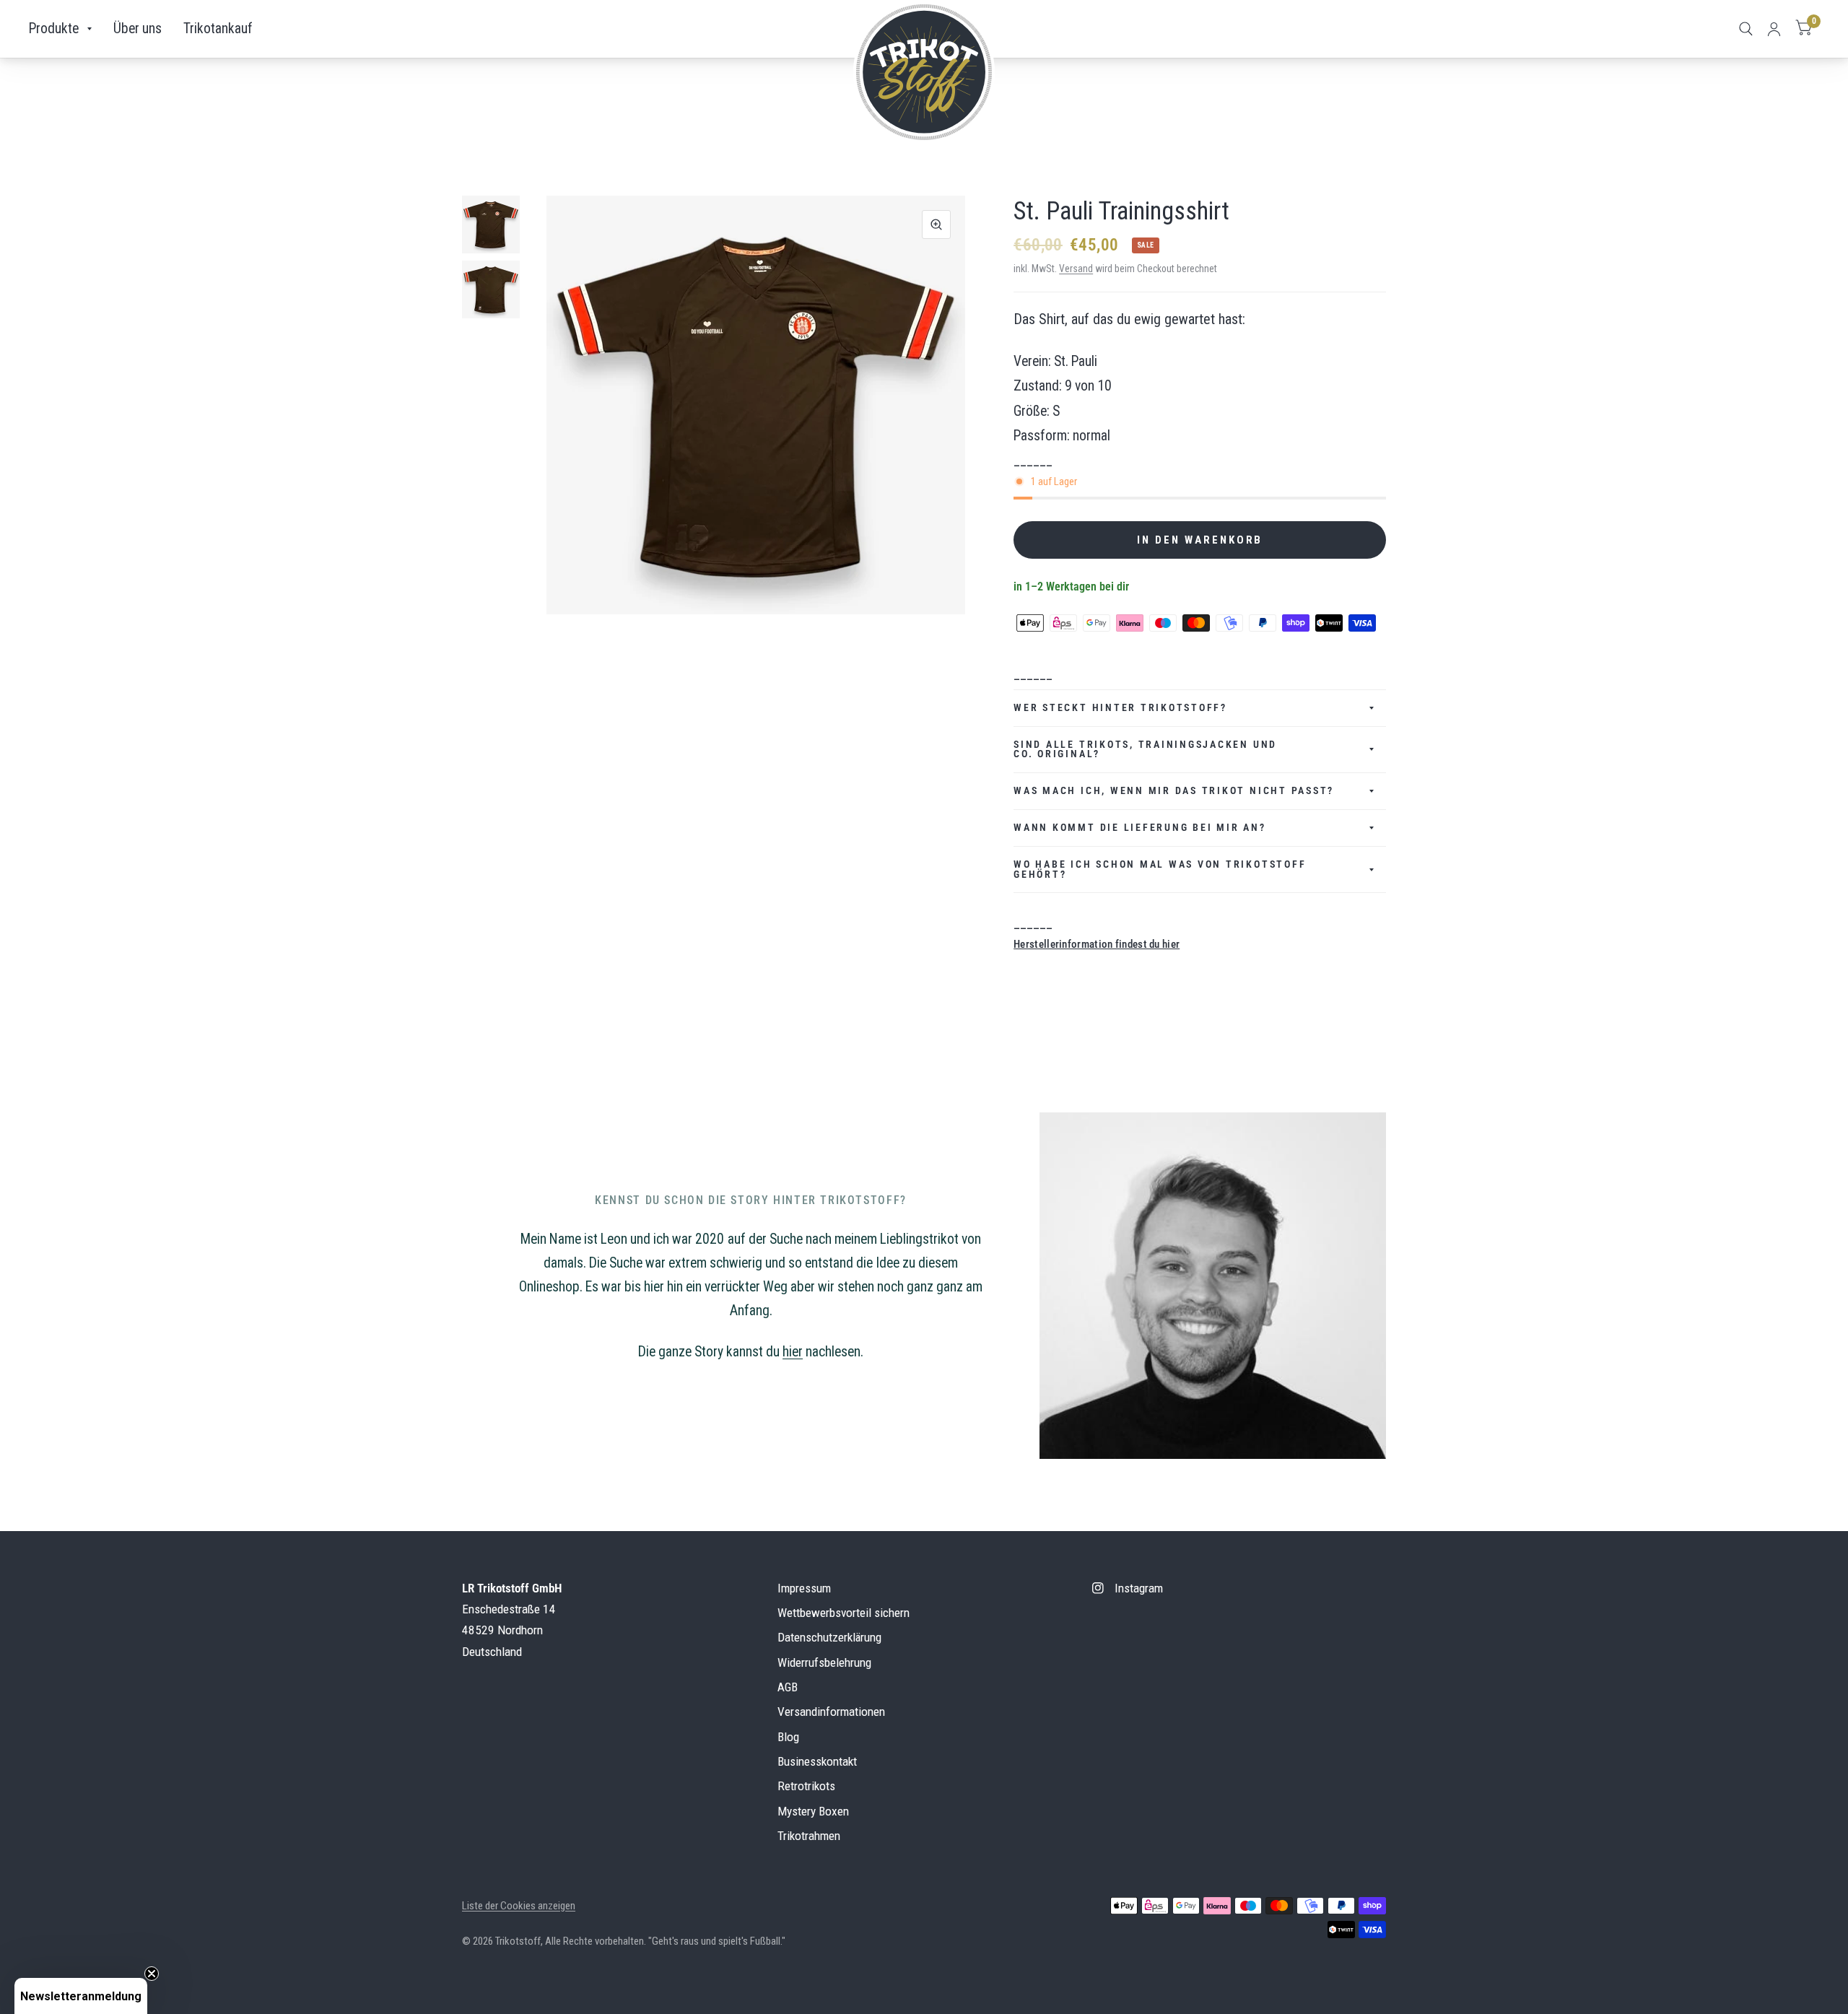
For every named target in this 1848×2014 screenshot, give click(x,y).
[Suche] (1746, 29)
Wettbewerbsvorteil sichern (844, 1613)
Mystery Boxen (813, 1811)
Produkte (54, 29)
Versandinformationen (831, 1712)
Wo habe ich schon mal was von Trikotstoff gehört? (1160, 869)
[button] (81, 1996)
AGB (788, 1687)
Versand (1076, 269)
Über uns (138, 29)
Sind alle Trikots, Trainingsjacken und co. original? (1145, 749)
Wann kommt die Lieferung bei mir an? (1139, 827)
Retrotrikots (806, 1786)
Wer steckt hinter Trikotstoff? (1120, 707)
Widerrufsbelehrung (824, 1662)
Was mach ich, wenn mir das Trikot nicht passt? (1174, 790)
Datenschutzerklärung (829, 1637)
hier (793, 1352)
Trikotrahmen (809, 1836)
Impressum (804, 1588)
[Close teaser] (152, 1974)
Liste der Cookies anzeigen (519, 1906)
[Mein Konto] (1774, 29)
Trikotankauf (218, 29)
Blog (788, 1737)
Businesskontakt (817, 1761)
